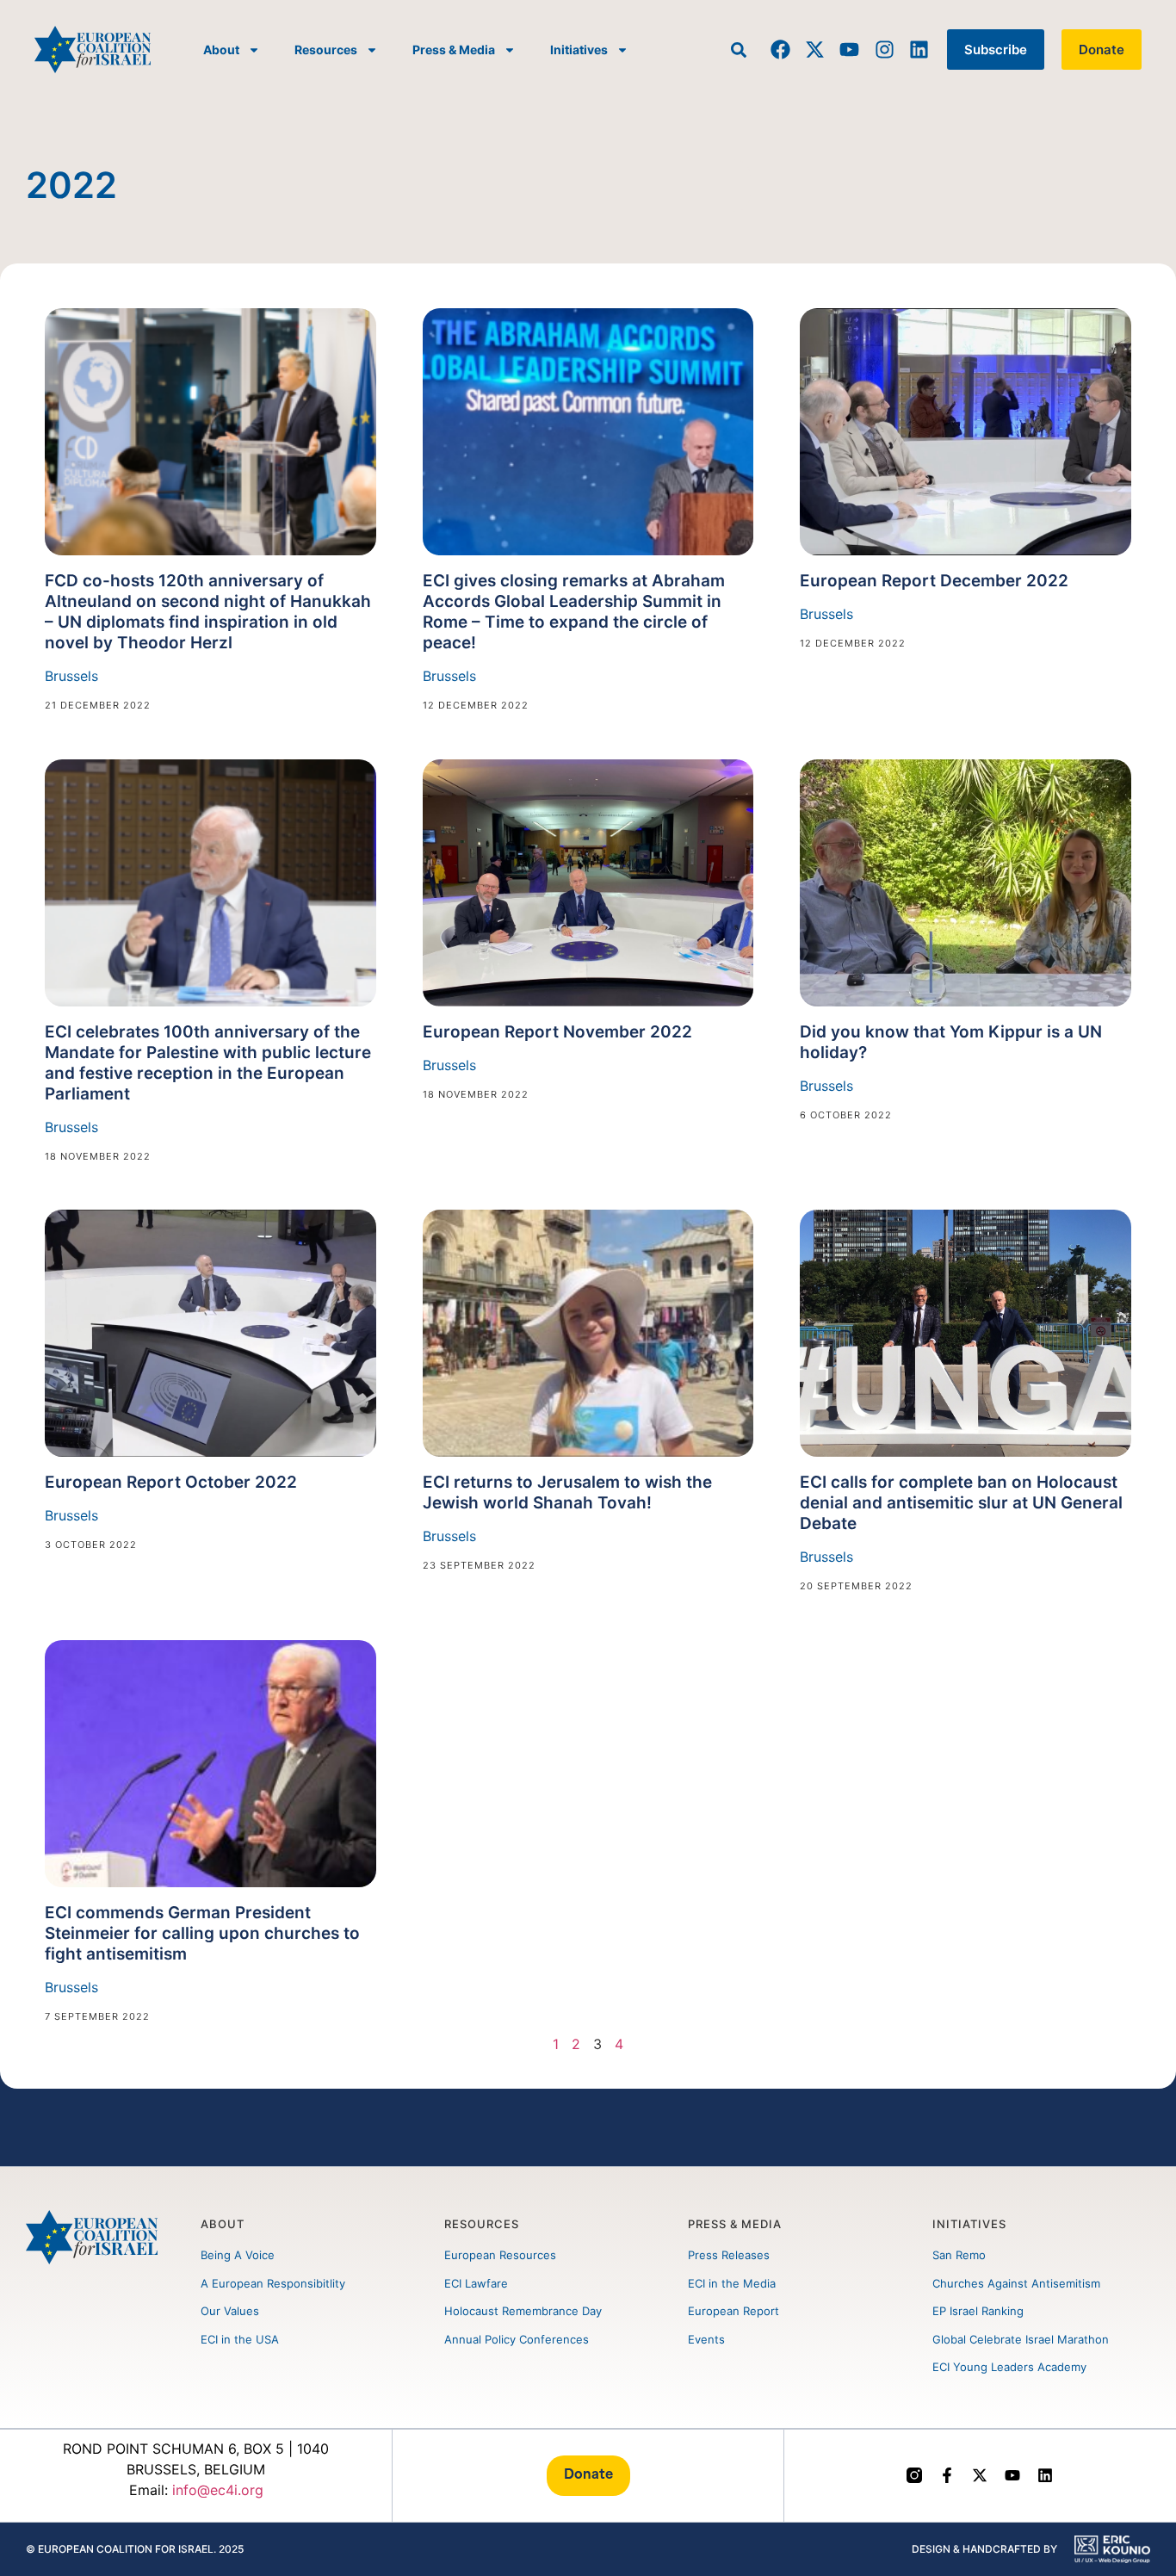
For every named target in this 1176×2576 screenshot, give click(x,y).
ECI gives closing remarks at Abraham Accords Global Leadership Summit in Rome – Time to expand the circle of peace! (574, 612)
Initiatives (579, 50)
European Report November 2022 (557, 1032)
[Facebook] (780, 50)
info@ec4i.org (218, 2490)
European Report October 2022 (171, 1482)
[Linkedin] (919, 50)
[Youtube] (849, 50)
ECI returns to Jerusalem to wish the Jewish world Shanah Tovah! (567, 1492)
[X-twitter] (815, 50)
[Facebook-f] (947, 2475)
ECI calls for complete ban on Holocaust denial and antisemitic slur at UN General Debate (961, 1503)
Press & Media (454, 50)
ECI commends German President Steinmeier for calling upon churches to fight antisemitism (202, 1933)
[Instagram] (884, 50)
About (221, 50)
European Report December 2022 (934, 581)
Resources (326, 50)
